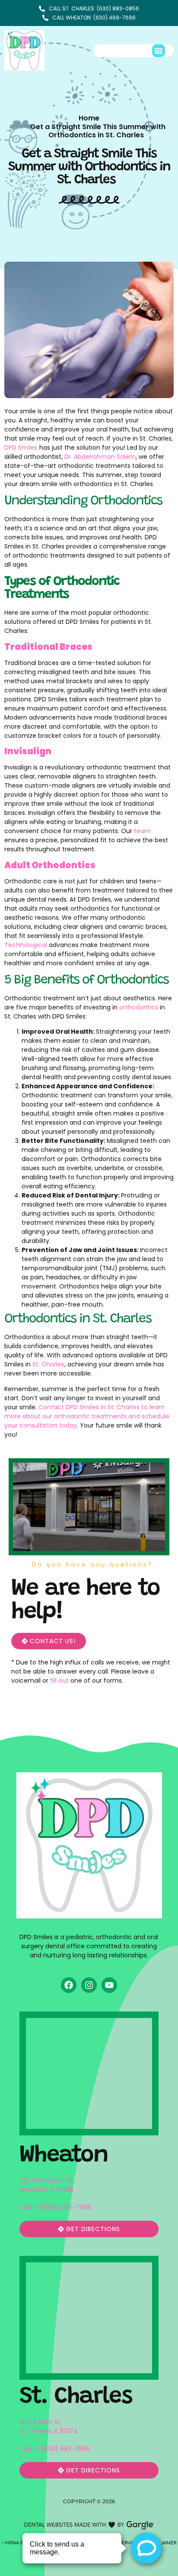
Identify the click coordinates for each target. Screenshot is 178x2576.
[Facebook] (69, 1985)
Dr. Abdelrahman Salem (100, 457)
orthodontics (139, 1007)
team (142, 831)
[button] (159, 51)
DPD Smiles (21, 448)
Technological (26, 945)
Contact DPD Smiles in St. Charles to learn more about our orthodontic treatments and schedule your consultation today (87, 1416)
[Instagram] (89, 1985)
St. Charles (48, 1364)
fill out (59, 1681)
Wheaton (64, 2156)
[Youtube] (109, 1985)
